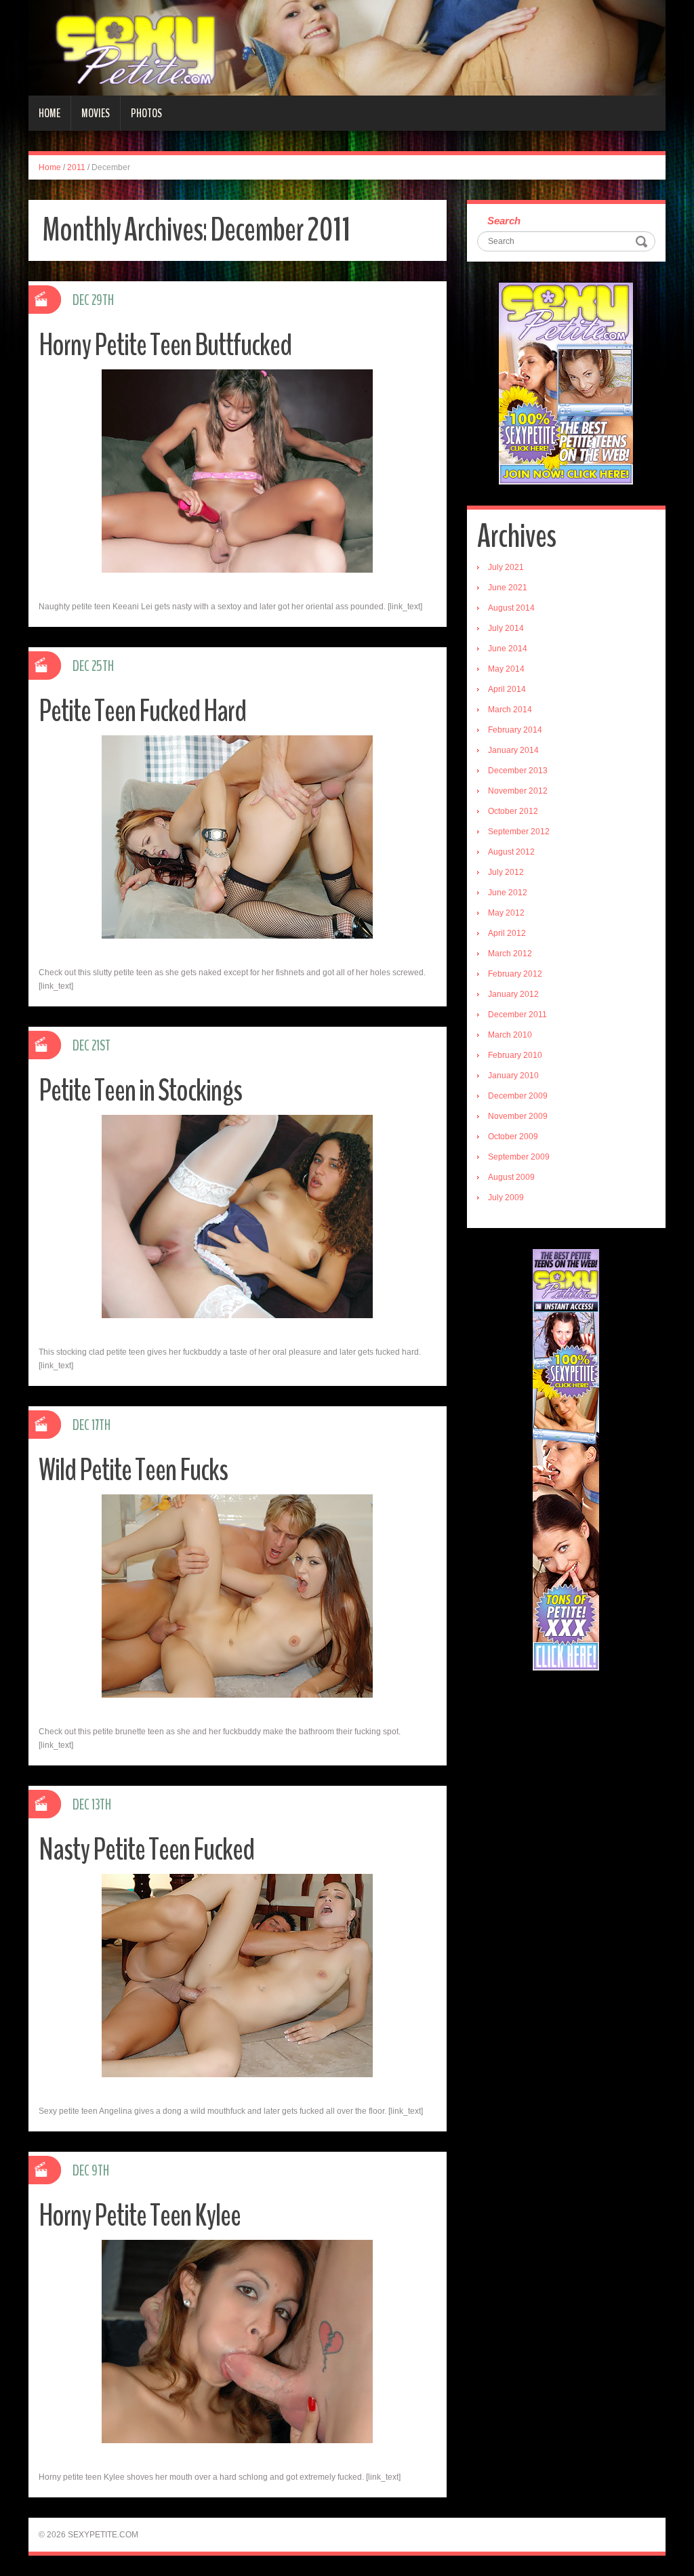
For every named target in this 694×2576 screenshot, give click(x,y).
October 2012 (513, 811)
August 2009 (511, 1177)
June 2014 (508, 649)
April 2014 (507, 689)
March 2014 (510, 710)
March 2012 (510, 954)
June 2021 (508, 588)
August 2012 (511, 852)
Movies (96, 113)
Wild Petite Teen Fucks (133, 1470)
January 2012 (513, 994)
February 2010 (515, 1055)
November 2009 (518, 1116)
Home (49, 113)
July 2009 (506, 1198)
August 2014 (511, 608)
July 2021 (506, 567)
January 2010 (513, 1076)
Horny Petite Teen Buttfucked (165, 345)
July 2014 (506, 628)
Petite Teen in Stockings (140, 1091)
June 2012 (508, 893)
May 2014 (506, 669)
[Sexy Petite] (347, 47)
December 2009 (518, 1096)
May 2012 (506, 913)
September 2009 (519, 1157)
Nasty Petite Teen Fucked (146, 1850)
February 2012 (515, 974)
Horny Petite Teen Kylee (140, 2216)
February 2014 (515, 730)
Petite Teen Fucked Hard (142, 711)
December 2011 (517, 1015)
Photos (146, 113)
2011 (76, 167)
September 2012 (519, 832)
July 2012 (506, 872)
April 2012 (507, 933)
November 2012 (518, 791)
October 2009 (513, 1137)
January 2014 (513, 750)
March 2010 (510, 1035)
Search (504, 221)
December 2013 (518, 771)
